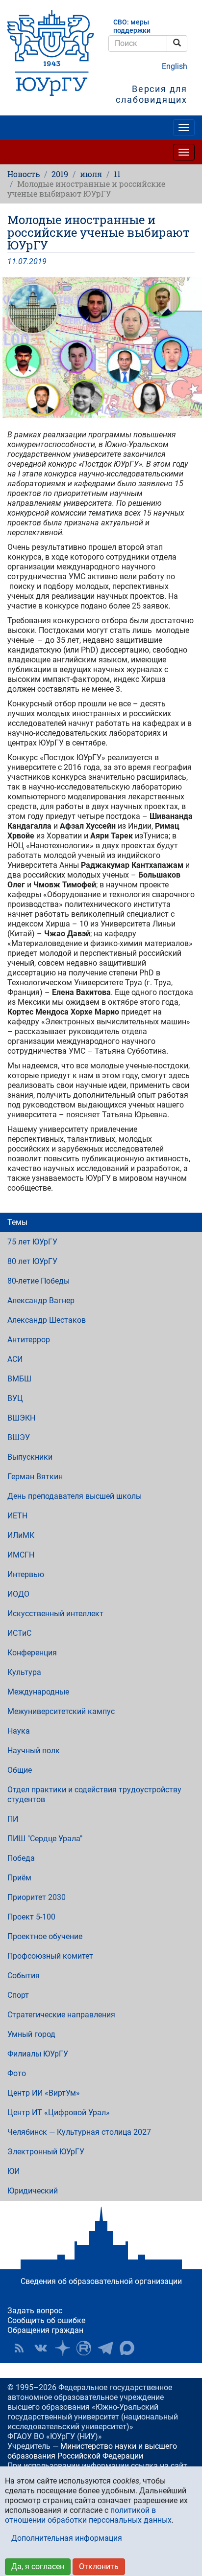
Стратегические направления (61, 2015)
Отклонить (99, 2566)
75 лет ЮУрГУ (32, 1242)
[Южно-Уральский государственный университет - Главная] (50, 53)
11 (117, 174)
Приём (19, 1878)
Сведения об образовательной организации (101, 2281)
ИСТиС (19, 1633)
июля (91, 174)
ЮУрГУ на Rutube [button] (84, 2348)
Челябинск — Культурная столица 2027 (79, 2132)
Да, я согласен (38, 2566)
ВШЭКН (21, 1418)
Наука (19, 1731)
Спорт (18, 1995)
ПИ (13, 1819)
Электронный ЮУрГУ (46, 2152)
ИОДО (18, 1594)
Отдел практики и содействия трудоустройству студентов (94, 1795)
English (175, 66)
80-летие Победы (38, 1281)
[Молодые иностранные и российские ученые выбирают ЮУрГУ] (101, 348)
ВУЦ (15, 1398)
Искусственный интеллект (55, 1614)
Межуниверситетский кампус (61, 1711)
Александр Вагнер (41, 1300)
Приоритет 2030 (37, 1897)
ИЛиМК (21, 1535)
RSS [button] (19, 2348)
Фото (17, 2073)
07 (23, 261)
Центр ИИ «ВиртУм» (44, 2093)
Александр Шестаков (47, 1320)
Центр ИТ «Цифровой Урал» (59, 2113)
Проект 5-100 (31, 1917)
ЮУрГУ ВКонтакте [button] (41, 2348)
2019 (60, 174)
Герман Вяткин (35, 1477)
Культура (24, 1672)
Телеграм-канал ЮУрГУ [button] (105, 2348)
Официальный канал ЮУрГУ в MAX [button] (127, 2348)
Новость (24, 174)
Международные (38, 1692)
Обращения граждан (45, 2330)
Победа (21, 1858)
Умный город (31, 2034)
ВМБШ (19, 1379)
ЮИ (13, 2171)
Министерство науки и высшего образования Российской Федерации (92, 2451)
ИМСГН (21, 1555)
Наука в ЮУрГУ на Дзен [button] (62, 2348)
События (24, 1976)
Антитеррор (29, 1340)
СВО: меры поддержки (132, 26)
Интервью (26, 1574)
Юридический (33, 2191)
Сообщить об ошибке (46, 2320)
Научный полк (34, 1751)
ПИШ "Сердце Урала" (45, 1839)
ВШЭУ (19, 1437)
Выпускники (30, 1457)
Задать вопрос (35, 2311)
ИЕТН (17, 1516)
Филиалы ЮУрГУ (38, 2054)
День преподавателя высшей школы (75, 1496)
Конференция (32, 1653)
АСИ (15, 1359)
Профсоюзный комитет (50, 1956)
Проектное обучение (45, 1936)
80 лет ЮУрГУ (32, 1261)
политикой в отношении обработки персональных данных (88, 2515)
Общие (20, 1770)
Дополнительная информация (67, 2538)
